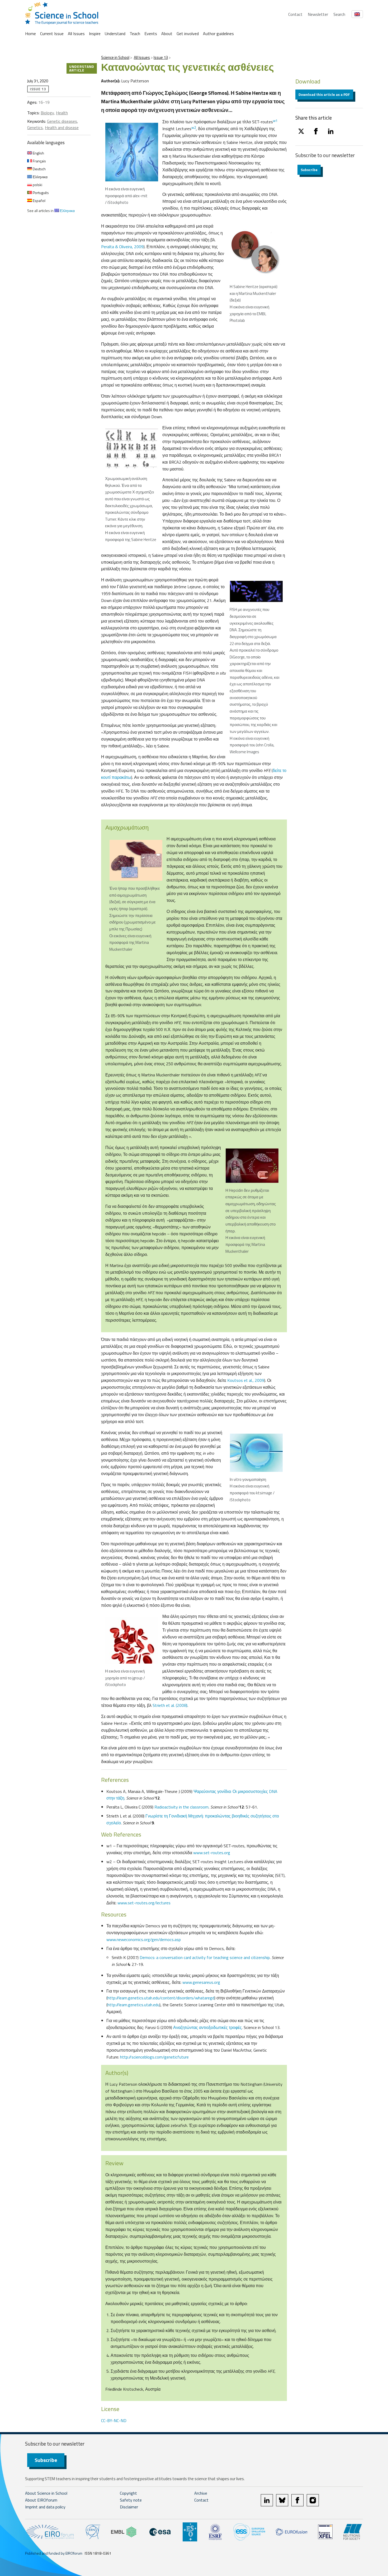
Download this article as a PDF (324, 94)
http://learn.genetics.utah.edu (133, 2005)
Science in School (115, 57)
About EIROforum (41, 2500)
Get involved (188, 34)
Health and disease (62, 128)
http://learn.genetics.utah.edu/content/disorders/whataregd (161, 1998)
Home (30, 34)
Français (39, 161)
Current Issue (52, 34)
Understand (115, 34)
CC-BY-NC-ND (114, 2420)
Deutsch (39, 169)
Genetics (35, 128)
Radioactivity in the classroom (181, 1807)
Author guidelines (218, 34)
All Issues (76, 34)
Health (62, 113)
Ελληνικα (40, 177)
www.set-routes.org (212, 1853)
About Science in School (46, 2493)
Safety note (131, 2500)
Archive (201, 2493)
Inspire (95, 34)
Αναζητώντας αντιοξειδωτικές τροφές (207, 2027)
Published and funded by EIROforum (54, 2553)
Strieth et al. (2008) (170, 1705)
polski (37, 185)
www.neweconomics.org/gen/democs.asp (144, 1939)
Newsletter (318, 14)
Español (39, 201)
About (167, 34)
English (38, 153)
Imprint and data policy (45, 2507)
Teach (135, 34)
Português (40, 193)
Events (151, 34)
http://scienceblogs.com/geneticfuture (154, 2057)
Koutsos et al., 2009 (246, 1380)
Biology (47, 113)
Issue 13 (161, 57)
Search (339, 14)
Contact (295, 14)
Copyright (128, 2493)
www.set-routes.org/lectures (144, 1903)
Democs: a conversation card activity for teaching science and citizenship (205, 1957)
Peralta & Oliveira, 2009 (122, 247)
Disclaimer (129, 2507)
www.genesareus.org (201, 1982)
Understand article (82, 68)
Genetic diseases (62, 121)
